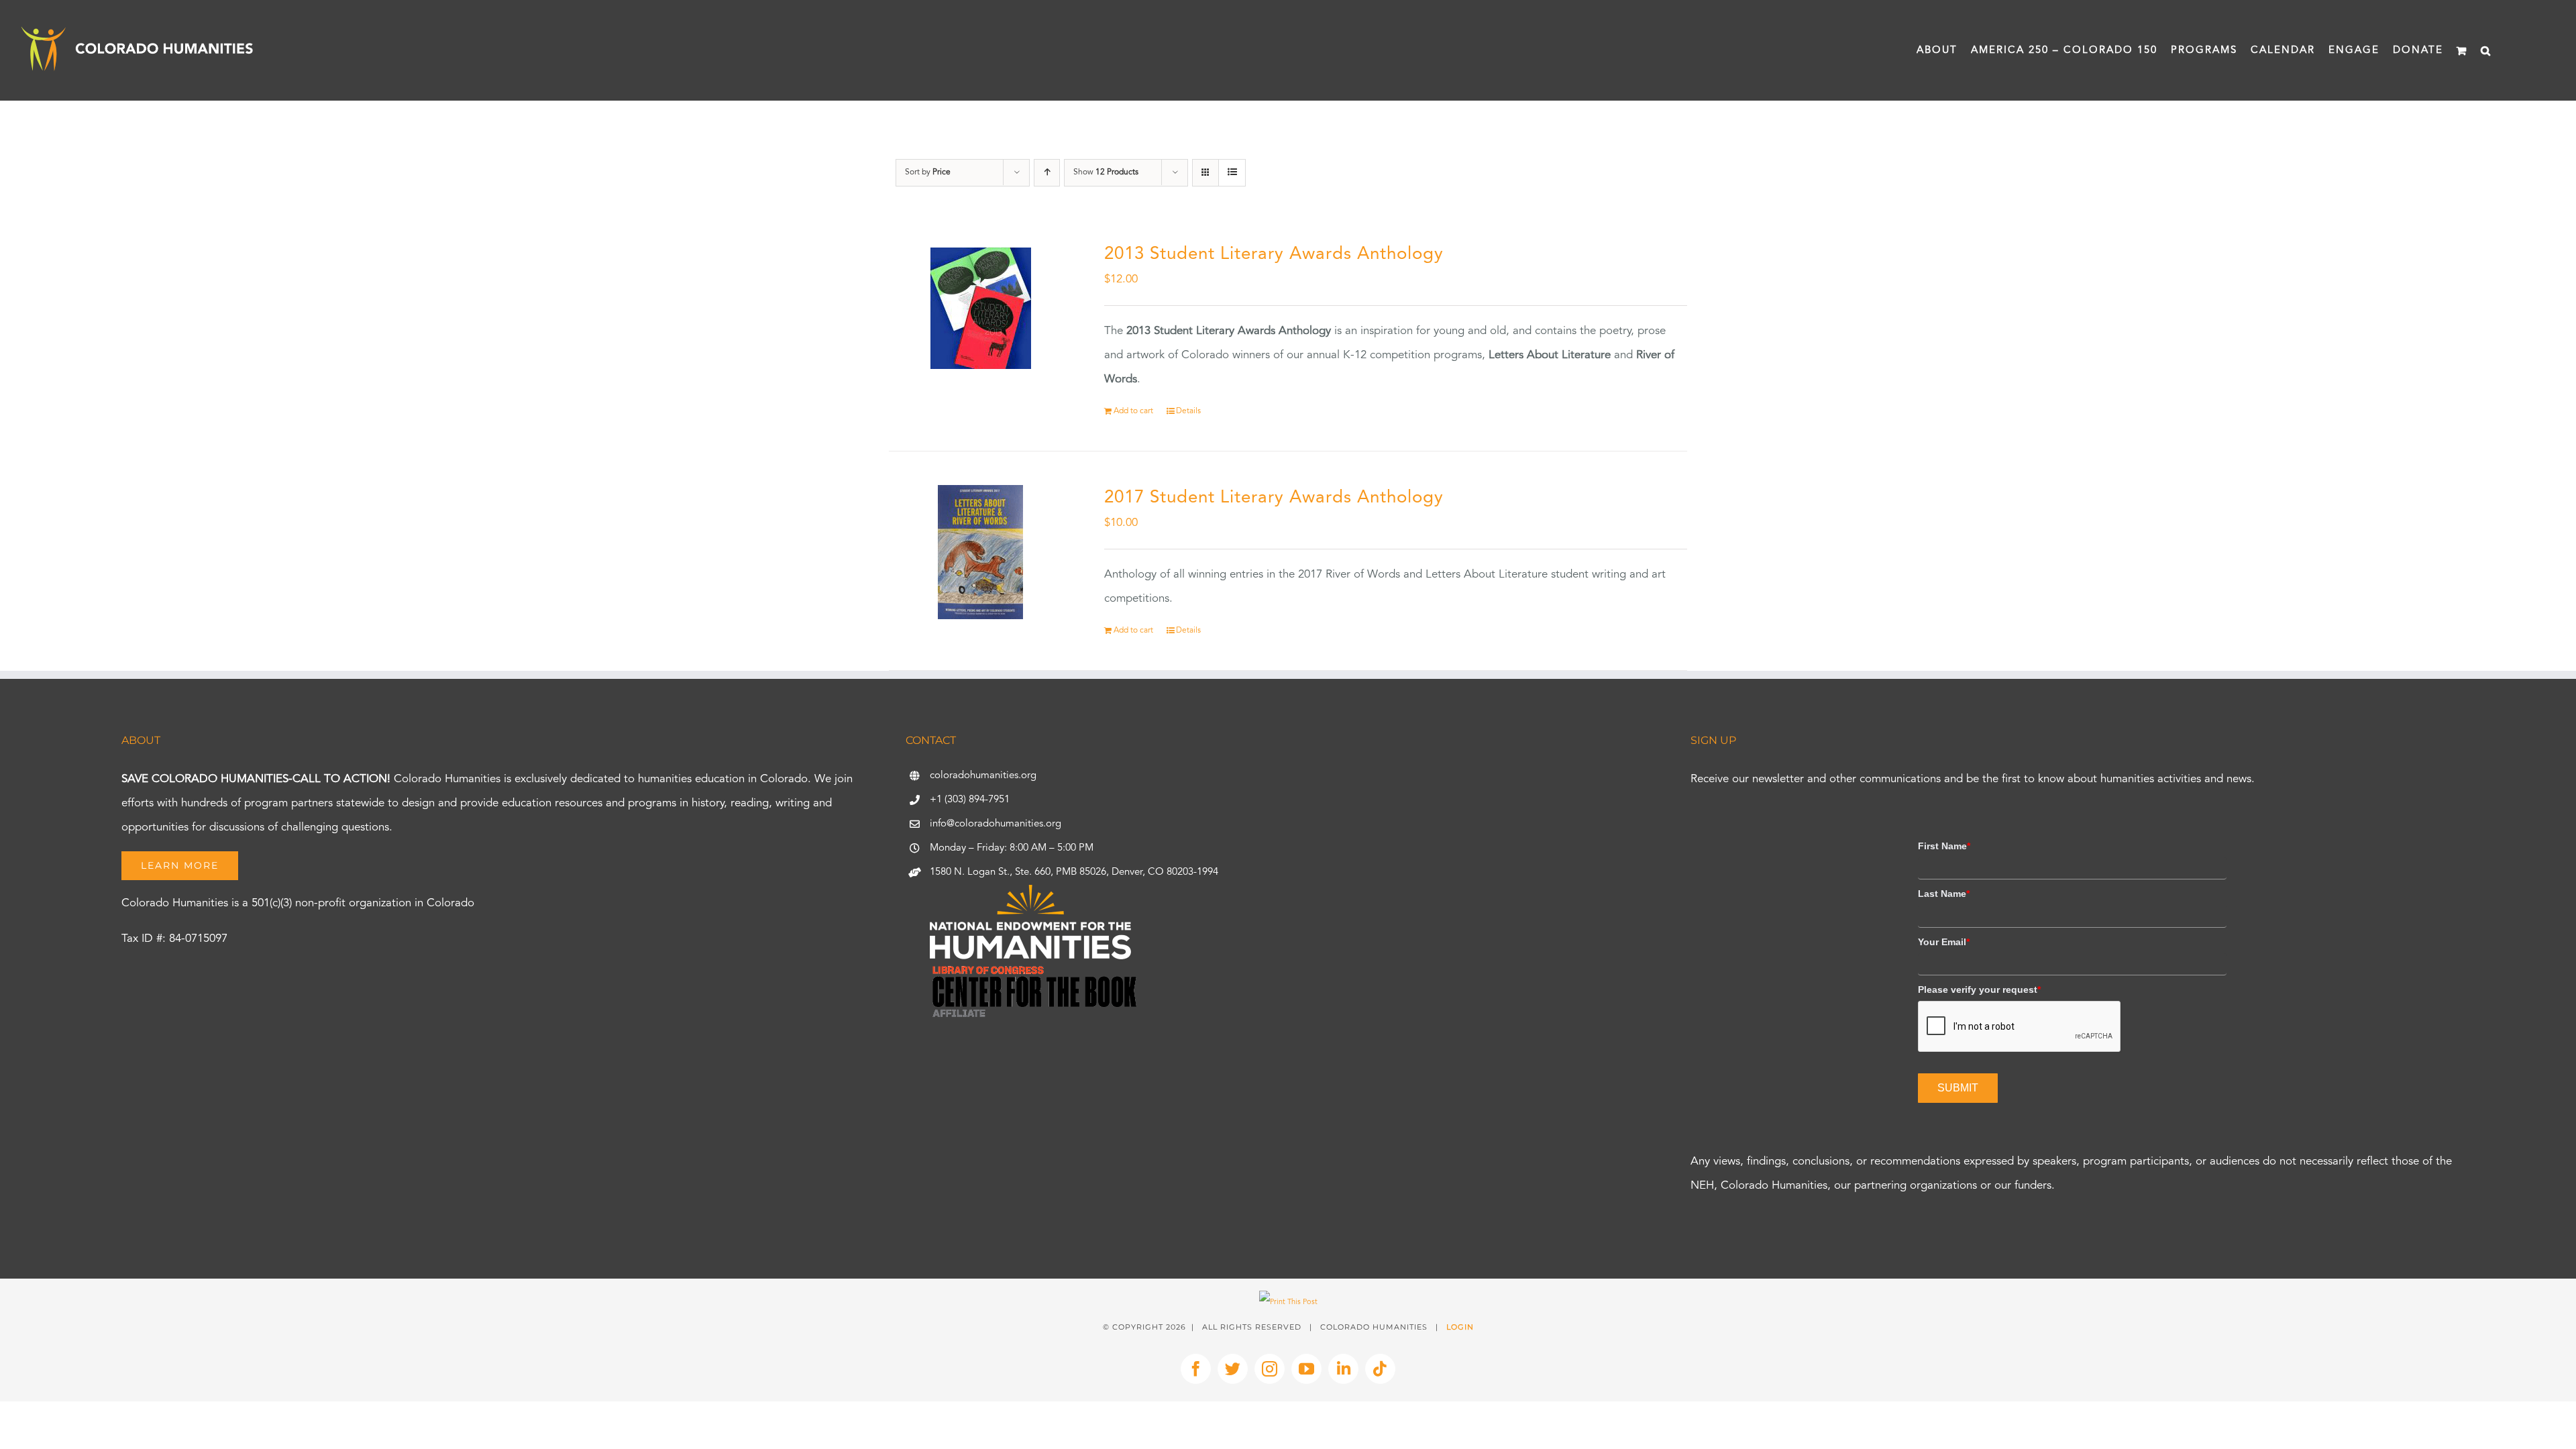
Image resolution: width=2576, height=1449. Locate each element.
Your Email (1944, 942)
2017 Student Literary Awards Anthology (1274, 498)
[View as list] (1232, 173)
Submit (1958, 1088)
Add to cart (1133, 411)
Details (1188, 411)
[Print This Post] (1288, 1302)
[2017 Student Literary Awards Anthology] (981, 552)
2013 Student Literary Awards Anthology (1274, 254)
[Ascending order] (1047, 173)
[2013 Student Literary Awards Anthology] (981, 309)
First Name (1944, 846)
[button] (2486, 50)
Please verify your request (1979, 989)
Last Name (1944, 894)
